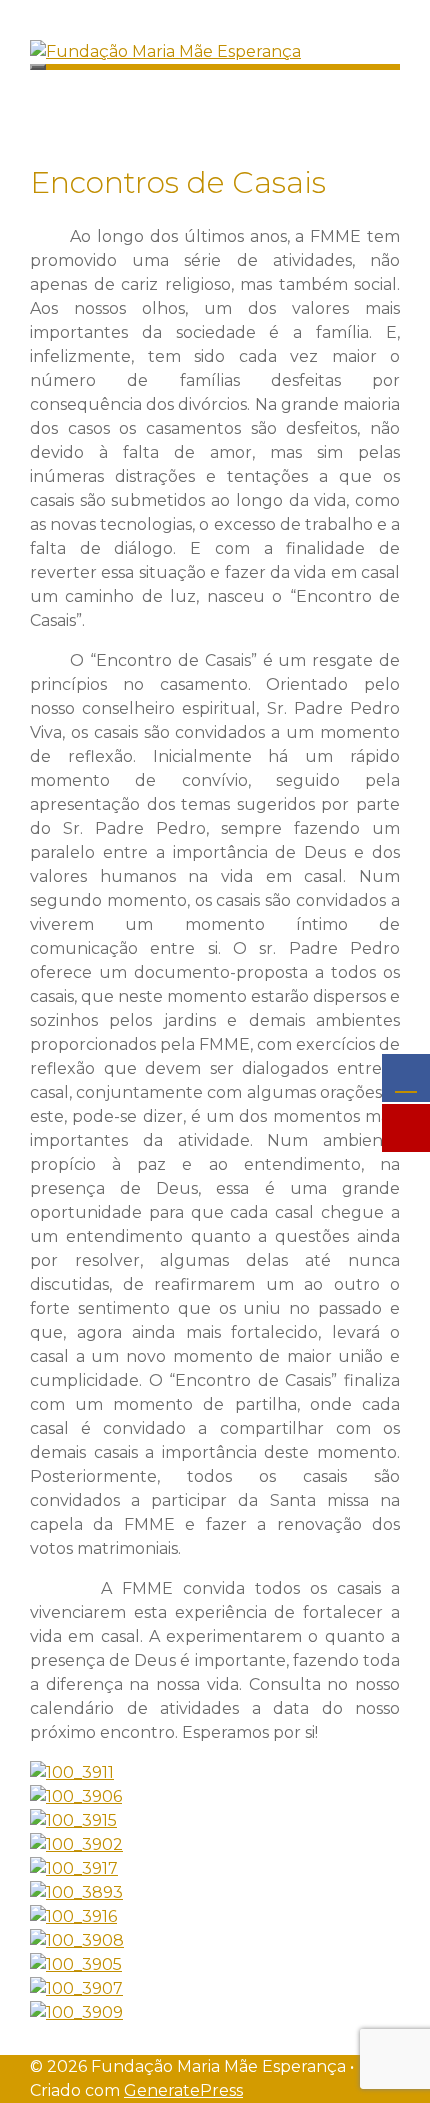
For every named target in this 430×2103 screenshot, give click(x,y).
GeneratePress (183, 2090)
